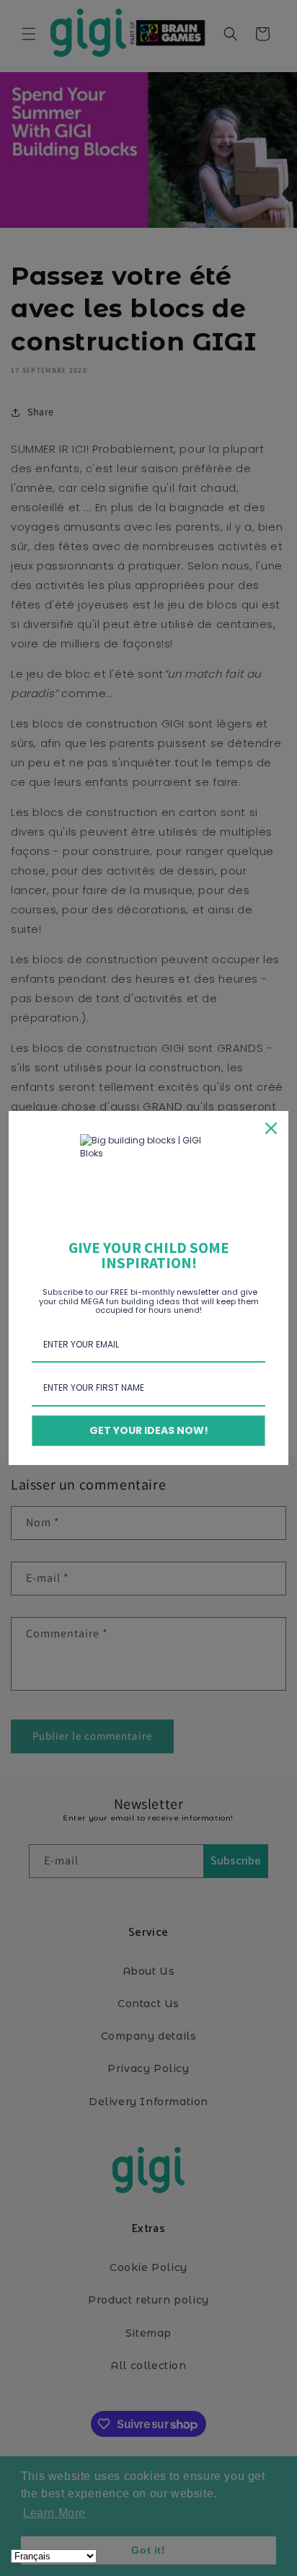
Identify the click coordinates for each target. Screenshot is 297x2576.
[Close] (271, 1128)
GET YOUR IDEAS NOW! (149, 1430)
